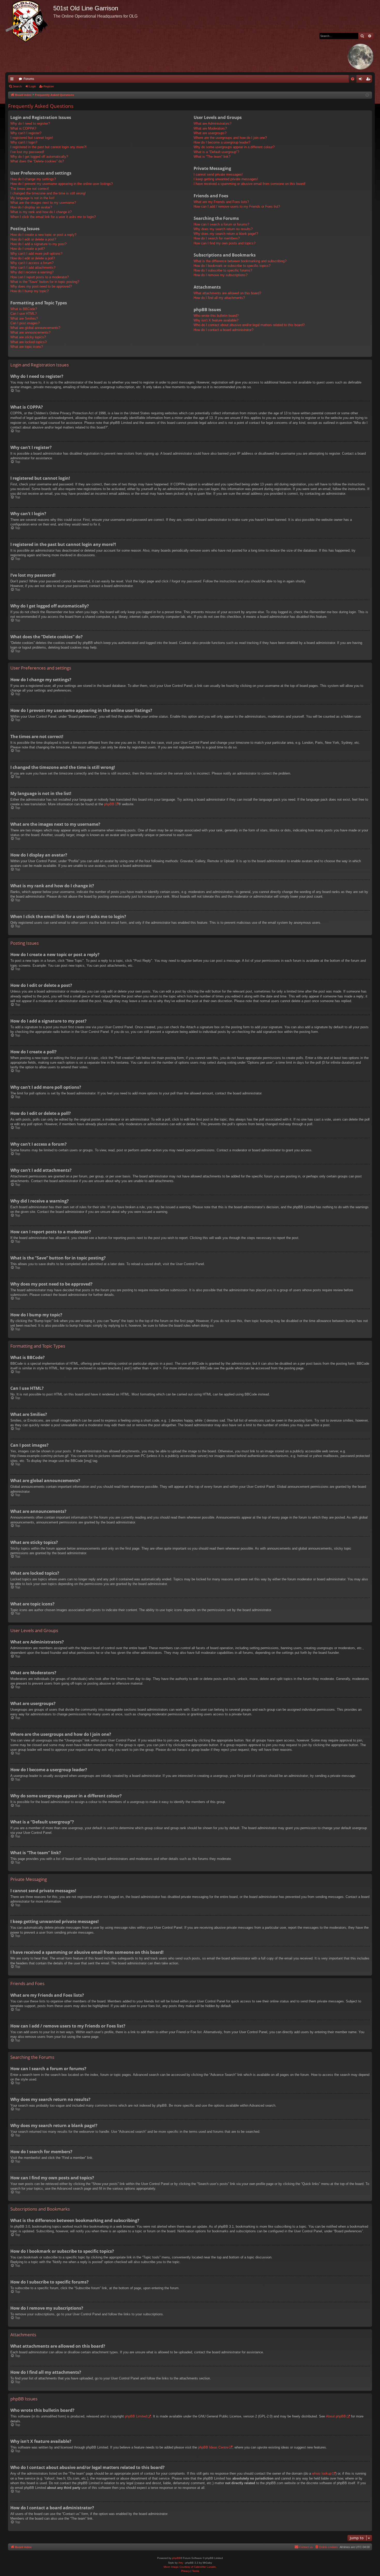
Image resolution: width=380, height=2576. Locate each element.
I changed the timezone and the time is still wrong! (48, 193)
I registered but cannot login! (32, 138)
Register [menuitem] (369, 80)
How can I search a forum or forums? (221, 224)
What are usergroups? (210, 133)
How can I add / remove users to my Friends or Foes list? (237, 206)
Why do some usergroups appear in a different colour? (234, 147)
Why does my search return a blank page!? (226, 234)
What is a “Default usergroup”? (216, 152)
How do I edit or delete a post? (33, 239)
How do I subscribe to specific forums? (223, 270)
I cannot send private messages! (218, 174)
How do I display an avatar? (31, 207)
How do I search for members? (217, 238)
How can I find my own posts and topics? (225, 243)
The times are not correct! (30, 189)
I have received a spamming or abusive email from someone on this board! (250, 184)
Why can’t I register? (26, 133)
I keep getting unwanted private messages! (226, 179)
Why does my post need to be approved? (41, 286)
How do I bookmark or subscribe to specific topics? (232, 266)
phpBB (109, 804)
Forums (29, 79)
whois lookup (322, 2473)
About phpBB (336, 2416)
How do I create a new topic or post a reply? (43, 235)
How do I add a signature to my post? (38, 244)
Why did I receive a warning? (32, 272)
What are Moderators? (210, 128)
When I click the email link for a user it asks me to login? (53, 217)
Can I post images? (25, 323)
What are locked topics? (28, 342)
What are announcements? (30, 332)
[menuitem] (353, 79)
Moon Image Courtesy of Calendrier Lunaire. (190, 2567)
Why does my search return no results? (223, 229)
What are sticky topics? (28, 337)
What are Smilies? (24, 318)
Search (17, 86)
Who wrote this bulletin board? (216, 316)
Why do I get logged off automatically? (39, 157)
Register (49, 86)
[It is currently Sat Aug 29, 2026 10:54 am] (367, 95)
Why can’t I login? (24, 142)
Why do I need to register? (30, 123)
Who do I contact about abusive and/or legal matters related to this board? (249, 325)
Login (33, 86)
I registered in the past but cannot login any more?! (48, 147)
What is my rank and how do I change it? (41, 212)
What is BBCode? (24, 309)
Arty (181, 2563)
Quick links (13, 80)
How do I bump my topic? (29, 291)
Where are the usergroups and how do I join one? (230, 138)
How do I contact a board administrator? (223, 330)
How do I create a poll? (28, 249)
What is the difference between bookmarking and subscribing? (240, 261)
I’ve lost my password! (27, 152)
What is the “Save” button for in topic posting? (45, 282)
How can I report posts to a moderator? (40, 277)
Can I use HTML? (24, 314)
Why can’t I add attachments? (33, 268)
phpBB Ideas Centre (213, 2447)
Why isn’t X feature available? (216, 320)
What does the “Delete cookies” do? (37, 161)
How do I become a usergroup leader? (222, 142)
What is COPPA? (23, 128)
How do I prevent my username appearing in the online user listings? (62, 184)
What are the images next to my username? (43, 203)
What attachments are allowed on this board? (227, 293)
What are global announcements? (35, 328)
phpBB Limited (136, 2416)
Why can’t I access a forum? (32, 263)
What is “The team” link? (212, 157)
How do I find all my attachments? (219, 298)
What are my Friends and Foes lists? (221, 202)
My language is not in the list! (32, 198)
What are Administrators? (212, 123)
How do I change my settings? (33, 179)
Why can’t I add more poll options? (36, 254)
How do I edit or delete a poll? (33, 258)
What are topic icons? (27, 347)
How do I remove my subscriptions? (221, 275)
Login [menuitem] (361, 80)
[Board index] (29, 21)
